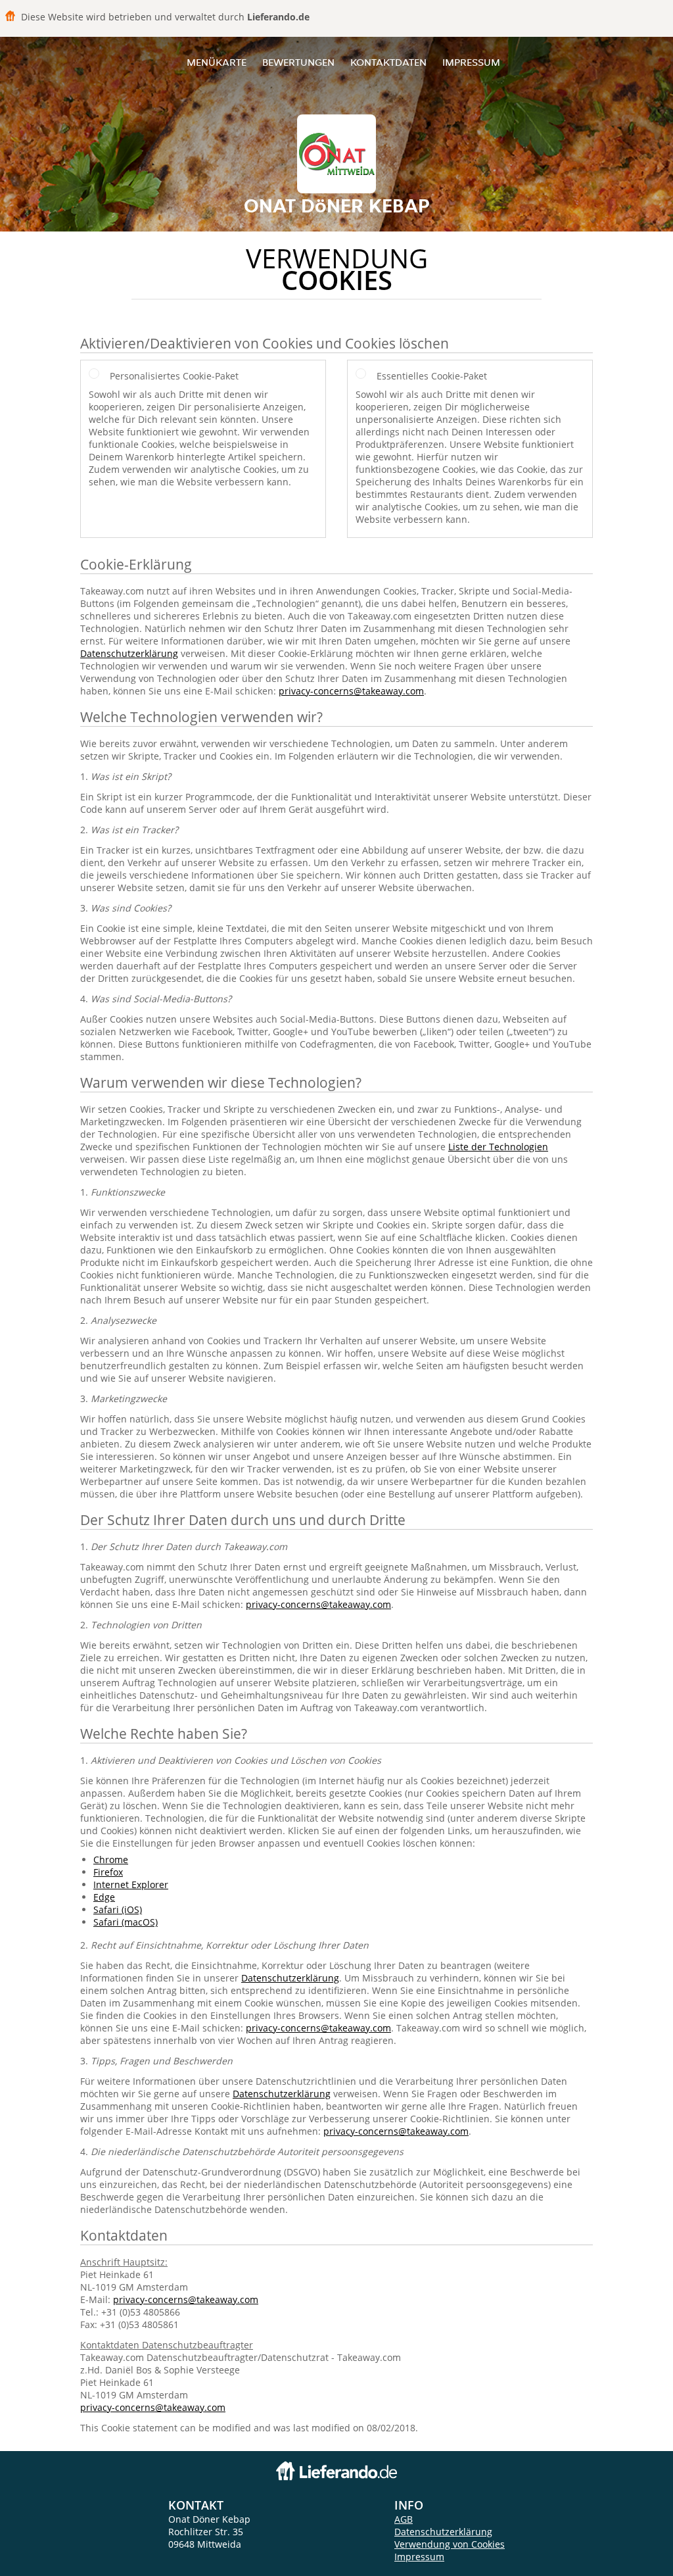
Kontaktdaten (388, 62)
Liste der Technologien (498, 1147)
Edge (104, 1897)
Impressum (471, 62)
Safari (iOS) (118, 1909)
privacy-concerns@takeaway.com (351, 691)
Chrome (111, 1859)
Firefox (108, 1872)
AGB (404, 2519)
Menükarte (217, 62)
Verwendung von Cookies (450, 2544)
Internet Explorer (131, 1884)
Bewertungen (298, 62)
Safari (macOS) (126, 1922)
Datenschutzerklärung (129, 653)
